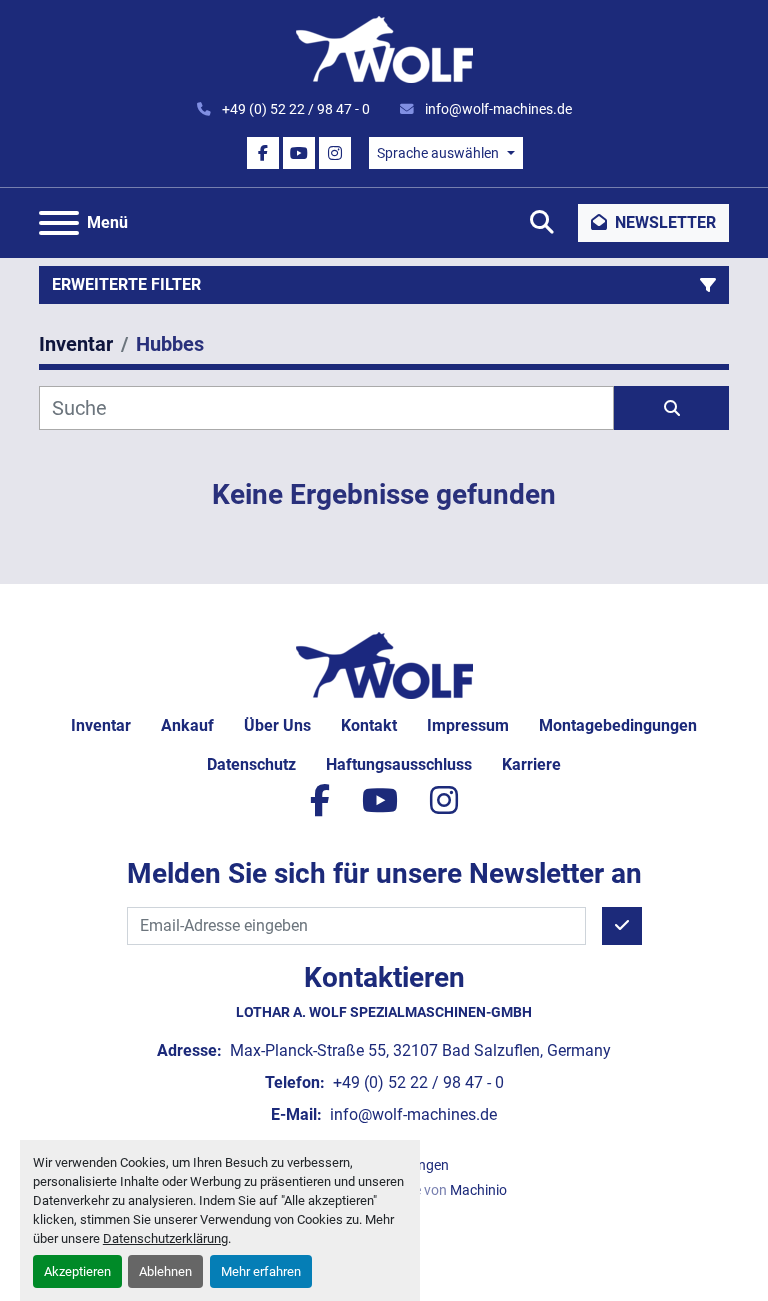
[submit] (671, 408)
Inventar (101, 725)
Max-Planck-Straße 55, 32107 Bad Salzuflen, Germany (418, 1050)
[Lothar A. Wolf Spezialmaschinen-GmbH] (384, 664)
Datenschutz (251, 764)
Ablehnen (165, 1271)
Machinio (478, 1190)
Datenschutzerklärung (165, 1238)
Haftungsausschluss (399, 764)
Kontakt (369, 725)
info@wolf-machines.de (497, 109)
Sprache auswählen (438, 153)
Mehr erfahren (261, 1271)
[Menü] (59, 223)
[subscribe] (622, 926)
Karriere (531, 764)
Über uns (277, 725)
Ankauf (187, 725)
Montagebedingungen (618, 725)
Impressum (468, 725)
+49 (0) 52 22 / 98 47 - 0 (294, 109)
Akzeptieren (77, 1271)
